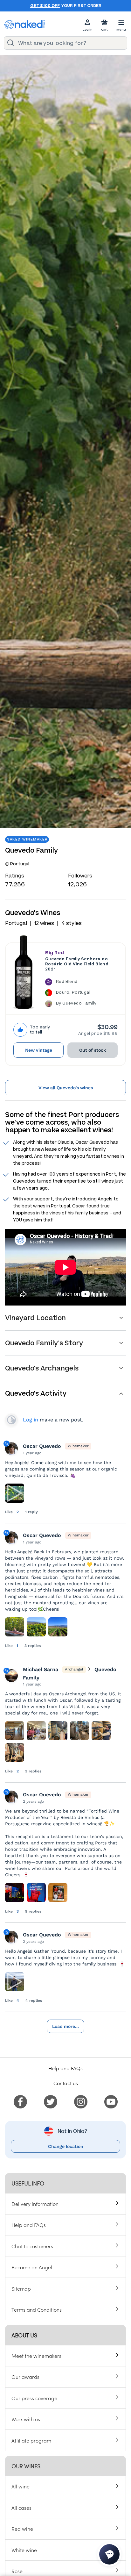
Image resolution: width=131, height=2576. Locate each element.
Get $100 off (45, 6)
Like (10, 1512)
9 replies (33, 1911)
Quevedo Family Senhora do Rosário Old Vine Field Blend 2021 (77, 964)
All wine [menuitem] (21, 2486)
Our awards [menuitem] (25, 2377)
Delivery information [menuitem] (35, 2204)
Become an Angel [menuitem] (32, 2267)
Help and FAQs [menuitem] (29, 2225)
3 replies (33, 1646)
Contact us (66, 2083)
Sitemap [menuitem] (21, 2288)
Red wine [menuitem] (22, 2529)
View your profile (11, 1420)
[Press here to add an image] (15, 1627)
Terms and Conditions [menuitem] (37, 2309)
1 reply (31, 1512)
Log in (31, 1420)
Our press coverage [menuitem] (34, 2398)
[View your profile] (11, 1676)
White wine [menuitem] (24, 2550)
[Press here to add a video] (15, 1493)
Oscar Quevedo (42, 1446)
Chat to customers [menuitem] (32, 2246)
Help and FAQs (65, 2068)
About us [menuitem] (24, 2335)
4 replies (34, 2000)
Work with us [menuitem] (26, 2419)
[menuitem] (20, 2101)
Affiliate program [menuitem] (31, 2440)
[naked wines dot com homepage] (24, 25)
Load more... (65, 2026)
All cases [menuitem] (21, 2508)
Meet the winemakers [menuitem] (36, 2356)
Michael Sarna (41, 1669)
